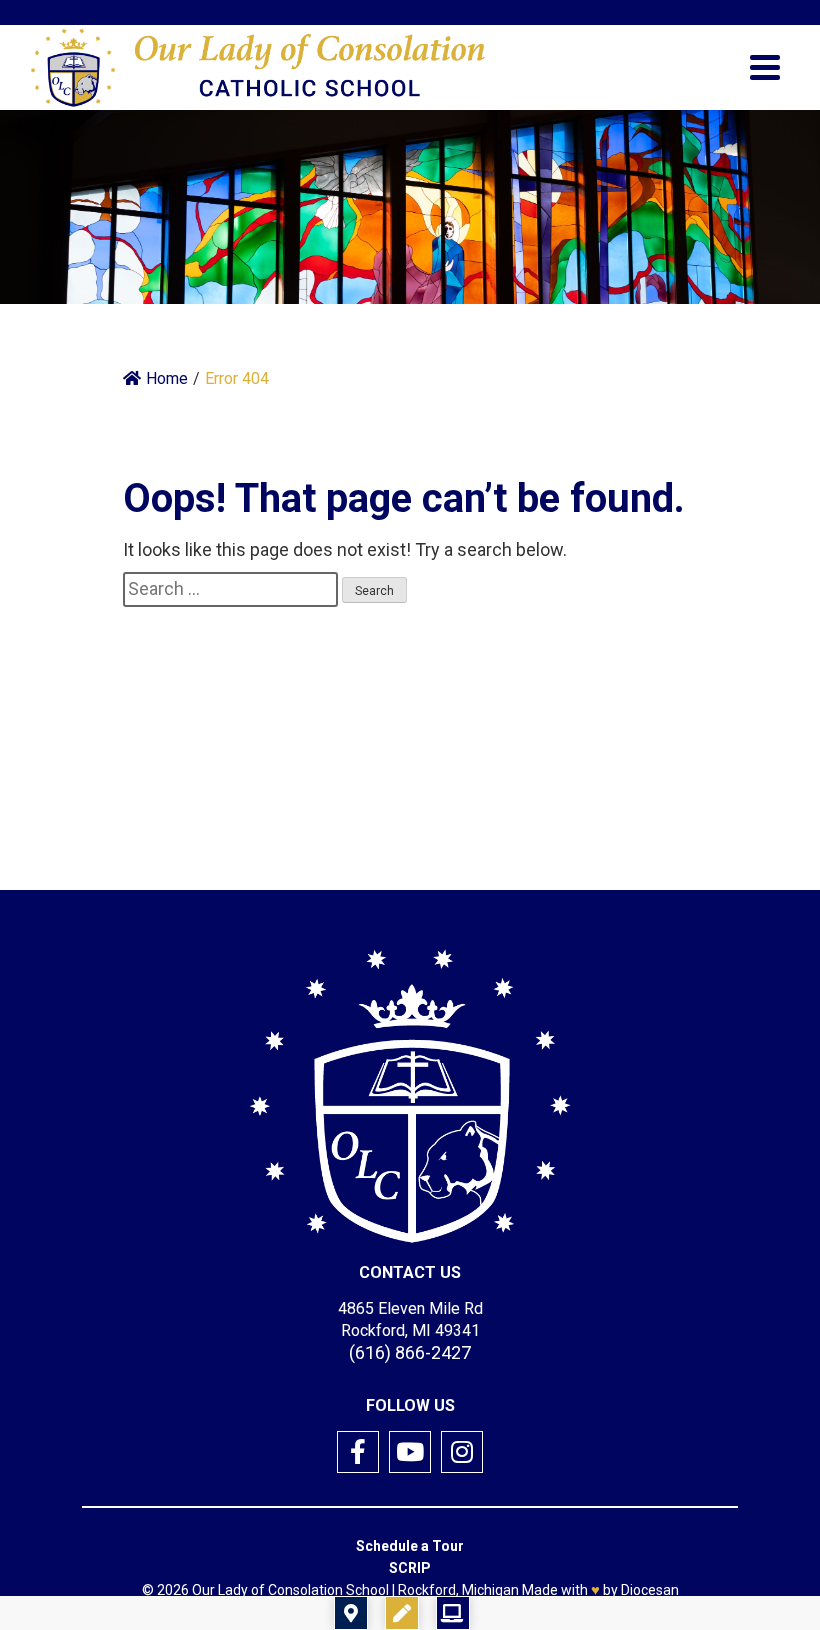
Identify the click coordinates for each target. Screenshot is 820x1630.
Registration (527, 1613)
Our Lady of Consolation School (290, 1590)
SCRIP (410, 1568)
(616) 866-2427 (410, 1352)
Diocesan (650, 1590)
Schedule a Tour (410, 1546)
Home (167, 378)
